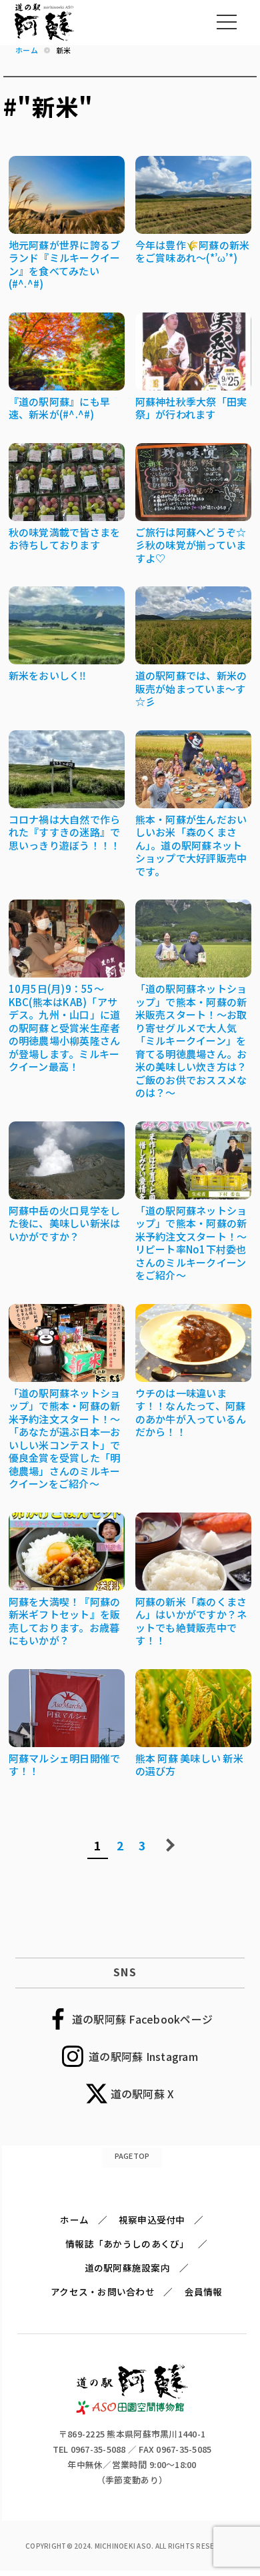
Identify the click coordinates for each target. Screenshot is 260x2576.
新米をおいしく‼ (48, 675)
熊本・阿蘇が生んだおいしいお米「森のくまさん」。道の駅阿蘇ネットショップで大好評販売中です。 (191, 845)
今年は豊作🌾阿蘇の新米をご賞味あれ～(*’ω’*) (193, 252)
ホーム (74, 2220)
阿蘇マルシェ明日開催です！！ (65, 1765)
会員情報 (204, 2291)
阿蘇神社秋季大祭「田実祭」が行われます (191, 408)
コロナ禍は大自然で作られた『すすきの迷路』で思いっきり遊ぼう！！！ (65, 832)
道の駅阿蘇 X (143, 2094)
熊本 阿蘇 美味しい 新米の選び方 (189, 1765)
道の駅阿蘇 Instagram (143, 2056)
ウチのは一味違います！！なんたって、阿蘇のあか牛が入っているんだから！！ (191, 1413)
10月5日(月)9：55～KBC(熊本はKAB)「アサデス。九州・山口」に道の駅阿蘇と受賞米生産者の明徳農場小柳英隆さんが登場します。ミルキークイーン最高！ (65, 1027)
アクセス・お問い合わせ (103, 2291)
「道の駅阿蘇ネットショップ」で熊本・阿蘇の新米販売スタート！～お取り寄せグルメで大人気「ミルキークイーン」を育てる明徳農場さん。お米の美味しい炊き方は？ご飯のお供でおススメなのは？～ (191, 1040)
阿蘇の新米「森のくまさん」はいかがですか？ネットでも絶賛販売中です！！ (191, 1621)
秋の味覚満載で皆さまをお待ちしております (65, 539)
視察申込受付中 (152, 2220)
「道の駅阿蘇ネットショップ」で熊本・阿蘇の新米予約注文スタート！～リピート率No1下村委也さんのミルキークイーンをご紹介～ (191, 1243)
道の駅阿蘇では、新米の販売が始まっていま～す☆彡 (191, 688)
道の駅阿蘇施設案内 (127, 2267)
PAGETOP (132, 2156)
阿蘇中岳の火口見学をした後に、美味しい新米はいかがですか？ (65, 1223)
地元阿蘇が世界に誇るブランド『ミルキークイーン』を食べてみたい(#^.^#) (65, 265)
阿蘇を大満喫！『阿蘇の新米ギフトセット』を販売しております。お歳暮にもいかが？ (65, 1621)
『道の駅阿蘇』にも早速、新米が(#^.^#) (60, 408)
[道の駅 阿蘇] (132, 2411)
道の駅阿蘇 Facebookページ (142, 2019)
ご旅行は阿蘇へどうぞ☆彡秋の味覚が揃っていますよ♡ (191, 545)
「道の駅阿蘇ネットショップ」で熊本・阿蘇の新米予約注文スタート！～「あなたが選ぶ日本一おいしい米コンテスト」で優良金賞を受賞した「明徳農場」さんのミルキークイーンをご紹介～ (65, 1439)
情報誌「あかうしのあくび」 (127, 2244)
